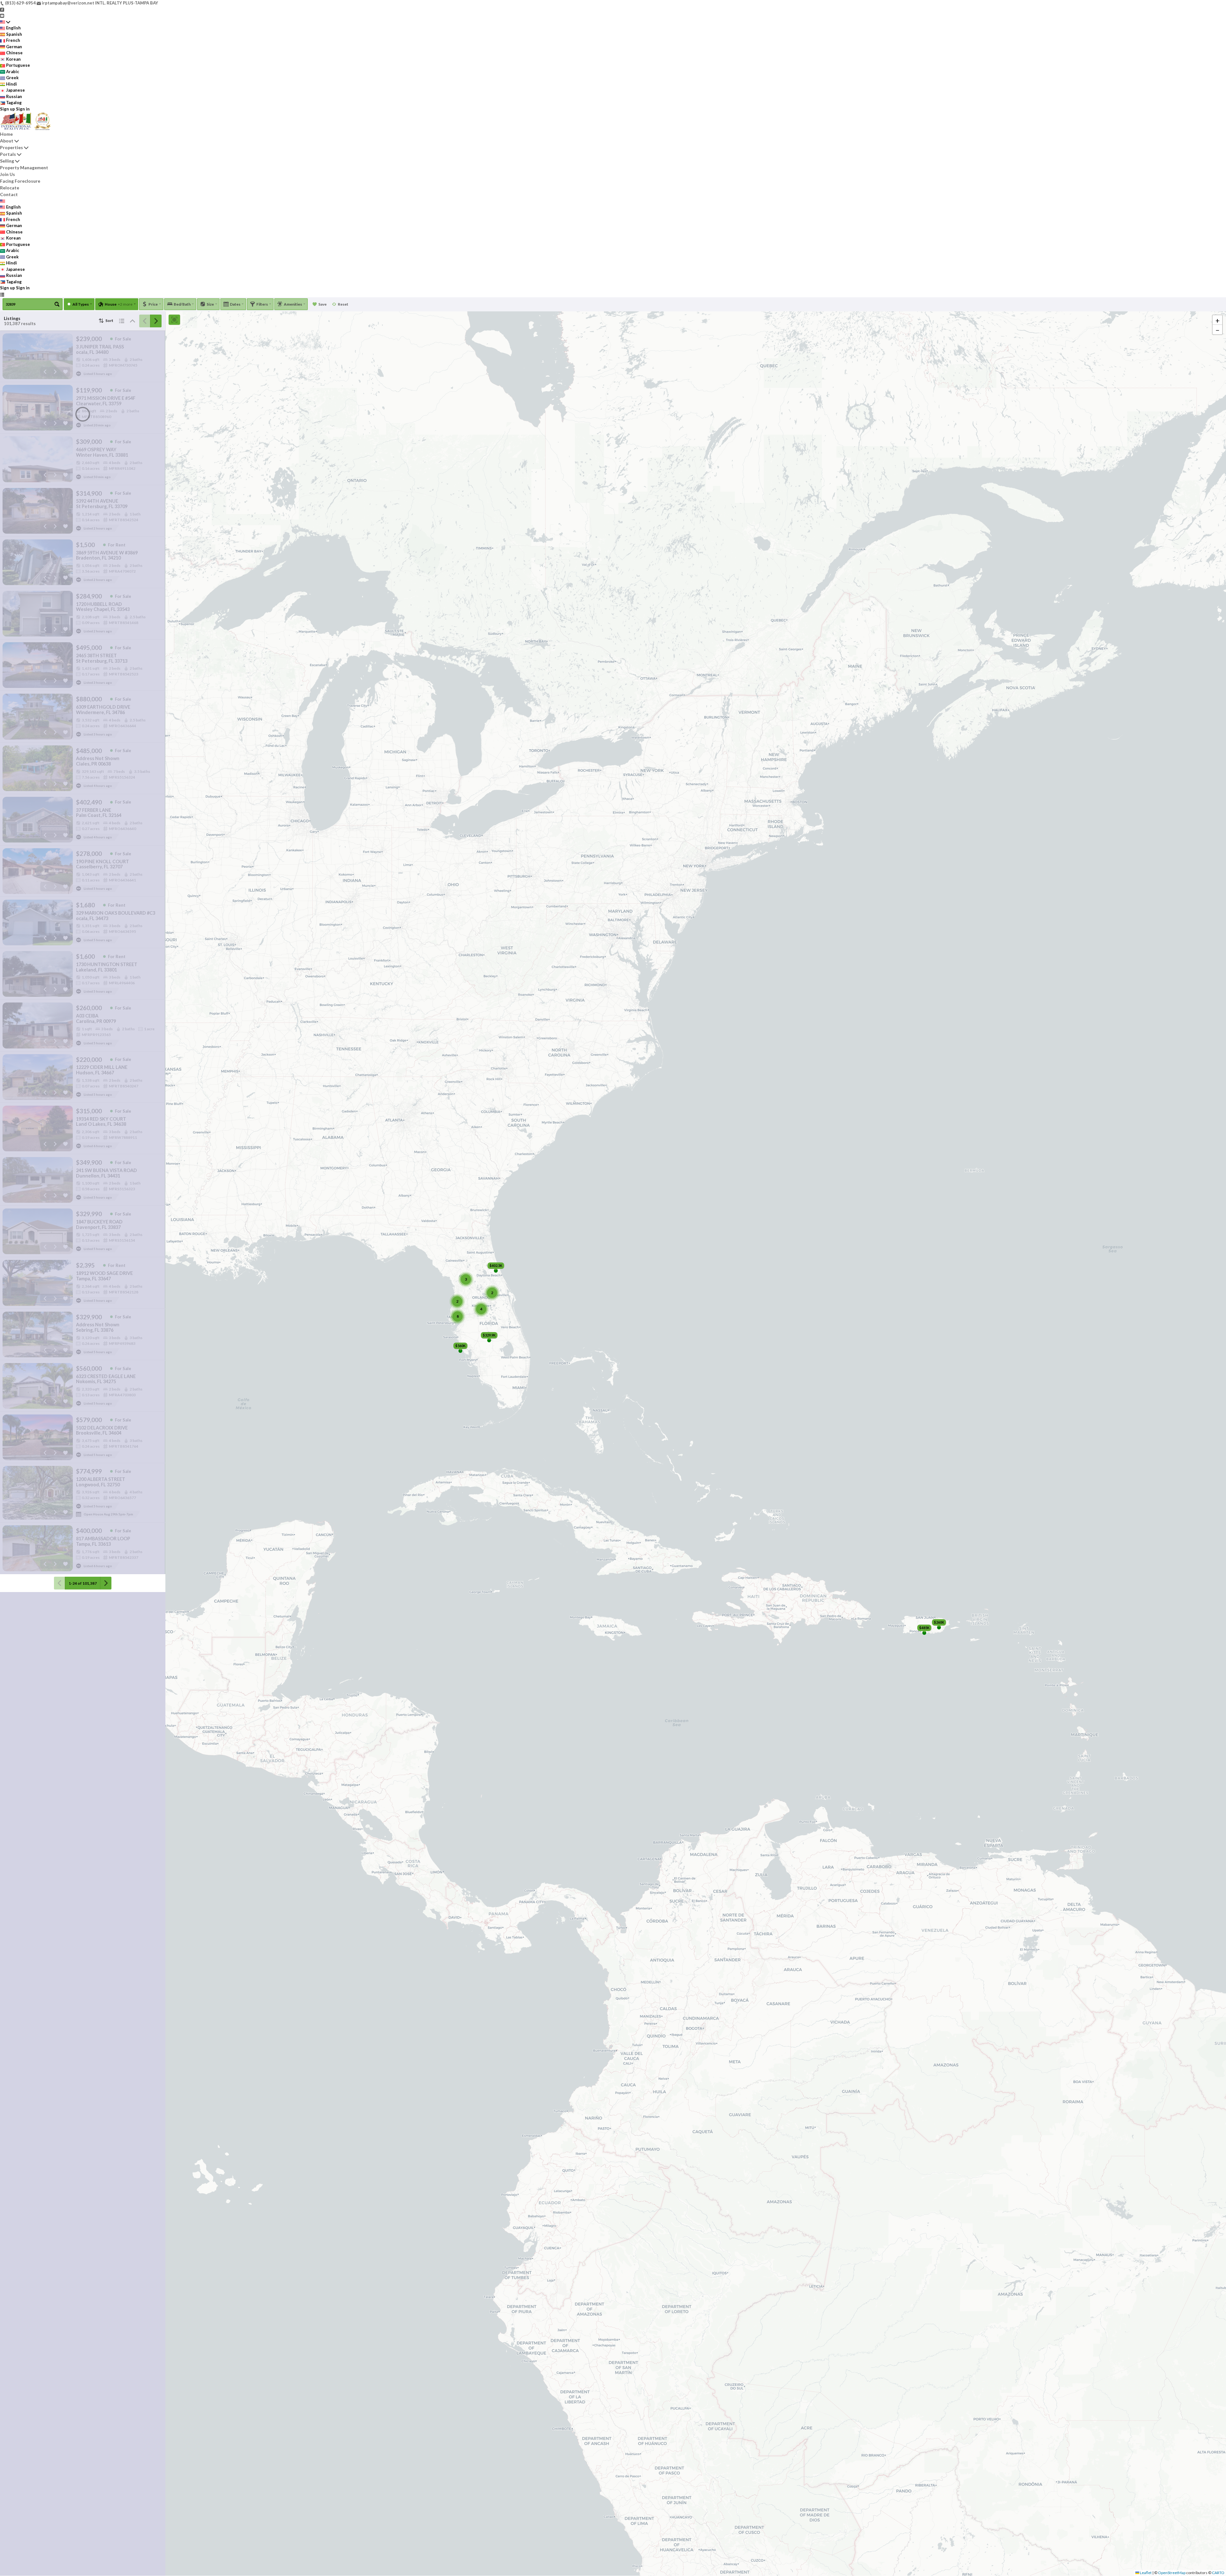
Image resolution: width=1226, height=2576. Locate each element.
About (7, 141)
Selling (7, 161)
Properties (11, 147)
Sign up (8, 109)
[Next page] (156, 321)
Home (6, 134)
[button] (1217, 320)
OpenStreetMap (1172, 2573)
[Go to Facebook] (2, 9)
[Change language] (5, 22)
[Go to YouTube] (2, 15)
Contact (9, 194)
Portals (8, 154)
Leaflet (1145, 2573)
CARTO (1218, 2573)
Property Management (24, 168)
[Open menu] (2, 294)
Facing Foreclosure (20, 181)
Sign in (23, 109)
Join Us (8, 174)
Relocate (10, 188)
